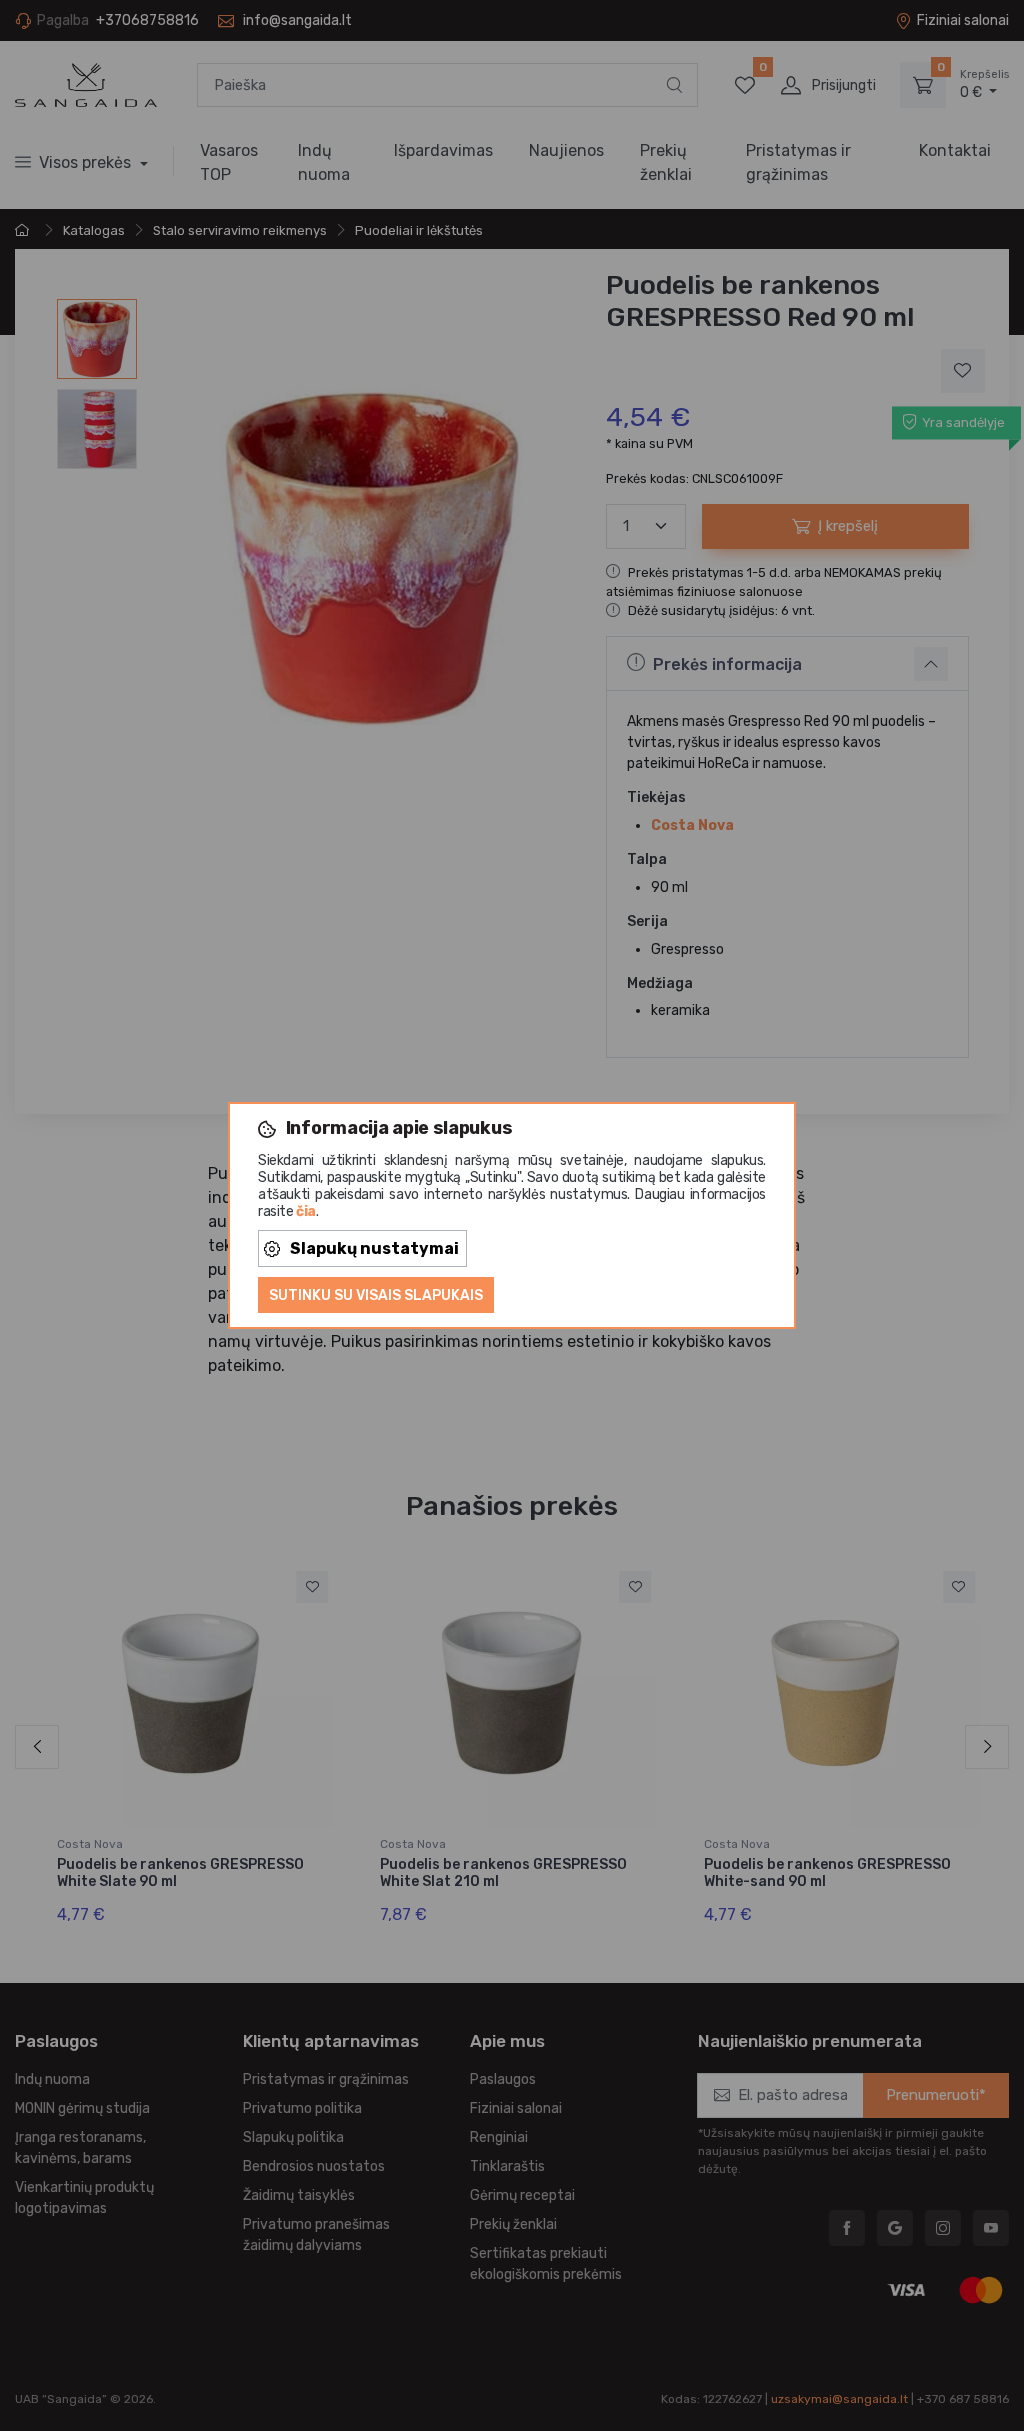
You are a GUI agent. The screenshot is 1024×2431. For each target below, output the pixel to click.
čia (306, 1211)
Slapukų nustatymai (374, 1248)
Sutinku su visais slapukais (376, 1295)
